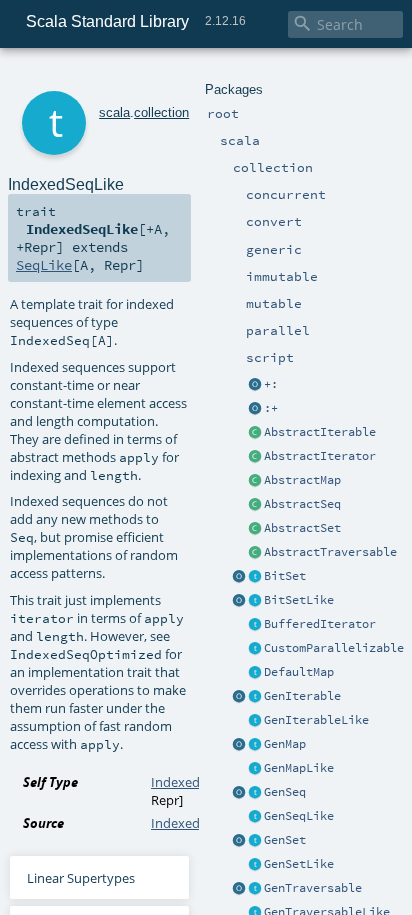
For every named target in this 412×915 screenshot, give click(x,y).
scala (114, 112)
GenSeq (285, 792)
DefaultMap (299, 672)
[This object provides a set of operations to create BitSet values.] (239, 577)
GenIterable (302, 696)
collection (161, 112)
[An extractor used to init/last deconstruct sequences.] (255, 409)
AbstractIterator (320, 456)
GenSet (285, 840)
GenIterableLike (316, 720)
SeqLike (44, 265)
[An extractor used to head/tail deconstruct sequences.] (255, 385)
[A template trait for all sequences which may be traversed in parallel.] (255, 817)
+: (271, 384)
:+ (271, 408)
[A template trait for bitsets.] (255, 601)
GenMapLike (299, 768)
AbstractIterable (320, 432)
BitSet (285, 576)
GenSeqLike (299, 816)
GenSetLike (299, 864)
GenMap (285, 744)
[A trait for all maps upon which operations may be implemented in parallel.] (255, 769)
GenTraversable (313, 888)
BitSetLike (299, 600)
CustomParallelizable (334, 648)
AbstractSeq (302, 504)
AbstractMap (302, 480)
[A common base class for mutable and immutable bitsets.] (255, 577)
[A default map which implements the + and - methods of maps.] (255, 673)
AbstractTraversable (330, 552)
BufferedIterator (320, 624)
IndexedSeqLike (198, 782)
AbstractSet (302, 528)
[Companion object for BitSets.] (239, 601)
